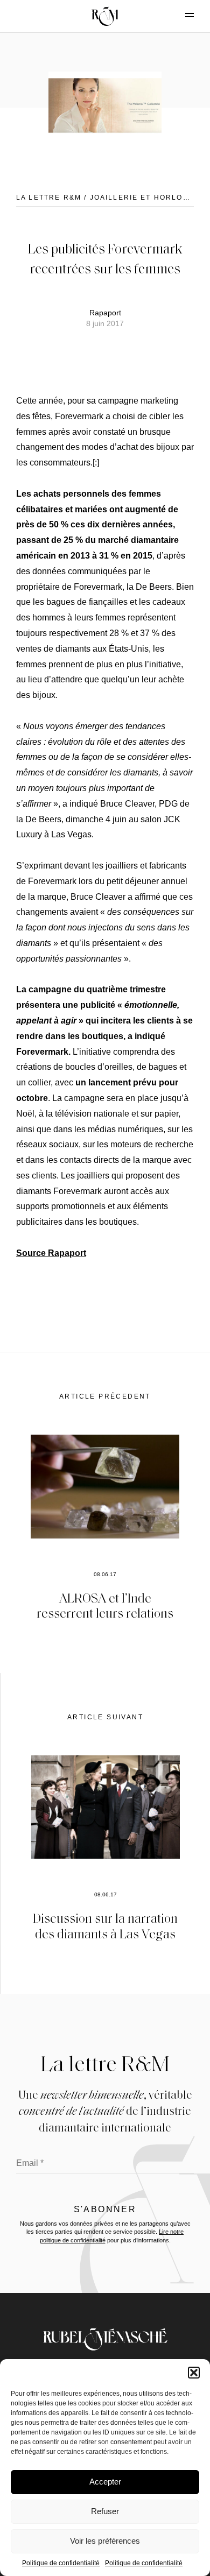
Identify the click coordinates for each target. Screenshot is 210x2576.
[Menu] (180, 15)
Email (30, 2163)
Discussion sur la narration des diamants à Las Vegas (105, 1925)
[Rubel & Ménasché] (105, 16)
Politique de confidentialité (61, 2563)
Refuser (105, 2511)
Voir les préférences (105, 2541)
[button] (194, 2373)
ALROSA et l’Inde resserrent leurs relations (105, 1605)
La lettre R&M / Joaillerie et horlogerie (112, 197)
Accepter (105, 2482)
